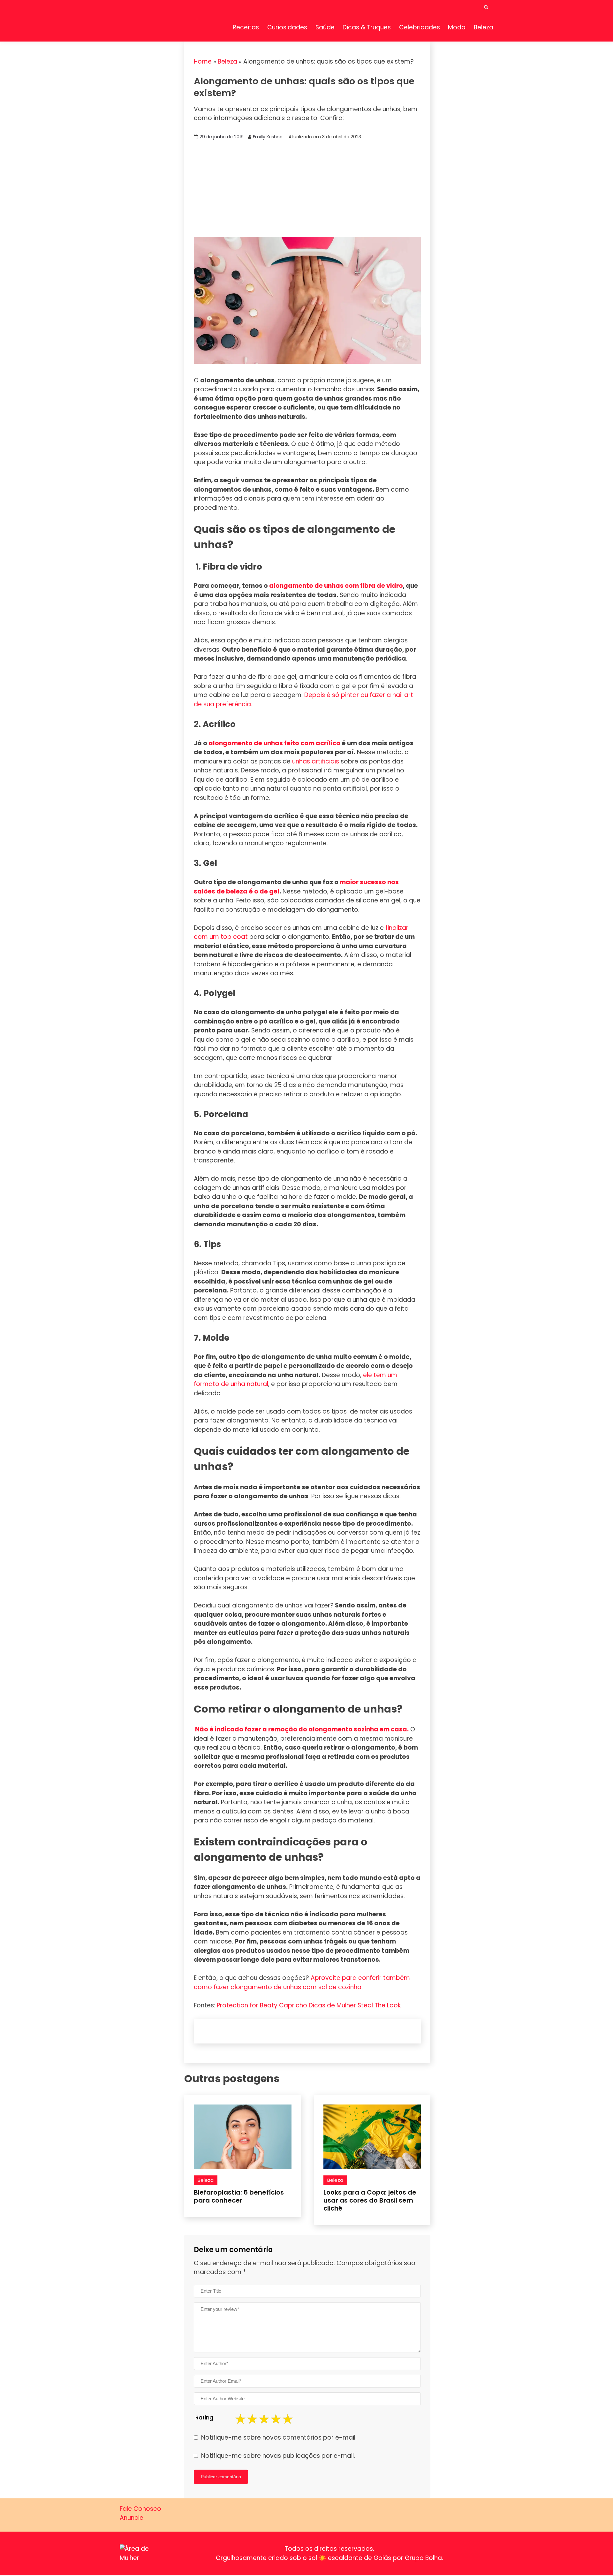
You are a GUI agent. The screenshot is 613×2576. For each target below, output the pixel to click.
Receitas (246, 27)
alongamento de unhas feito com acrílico (274, 743)
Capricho (293, 2005)
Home (203, 61)
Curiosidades (287, 27)
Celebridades (420, 27)
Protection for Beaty (247, 2005)
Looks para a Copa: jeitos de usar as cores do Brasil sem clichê (370, 2200)
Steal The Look (379, 2005)
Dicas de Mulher (332, 2005)
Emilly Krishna (268, 137)
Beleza (484, 27)
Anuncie (132, 2518)
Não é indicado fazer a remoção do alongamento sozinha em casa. (302, 1729)
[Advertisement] (307, 189)
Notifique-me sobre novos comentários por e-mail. (279, 2438)
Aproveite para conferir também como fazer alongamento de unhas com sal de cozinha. (302, 1982)
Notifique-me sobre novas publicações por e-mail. (278, 2456)
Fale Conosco (140, 2509)
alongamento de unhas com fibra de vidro (336, 586)
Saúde (325, 27)
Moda (457, 27)
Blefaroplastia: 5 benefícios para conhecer (239, 2196)
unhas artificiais (316, 761)
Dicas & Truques (367, 27)
